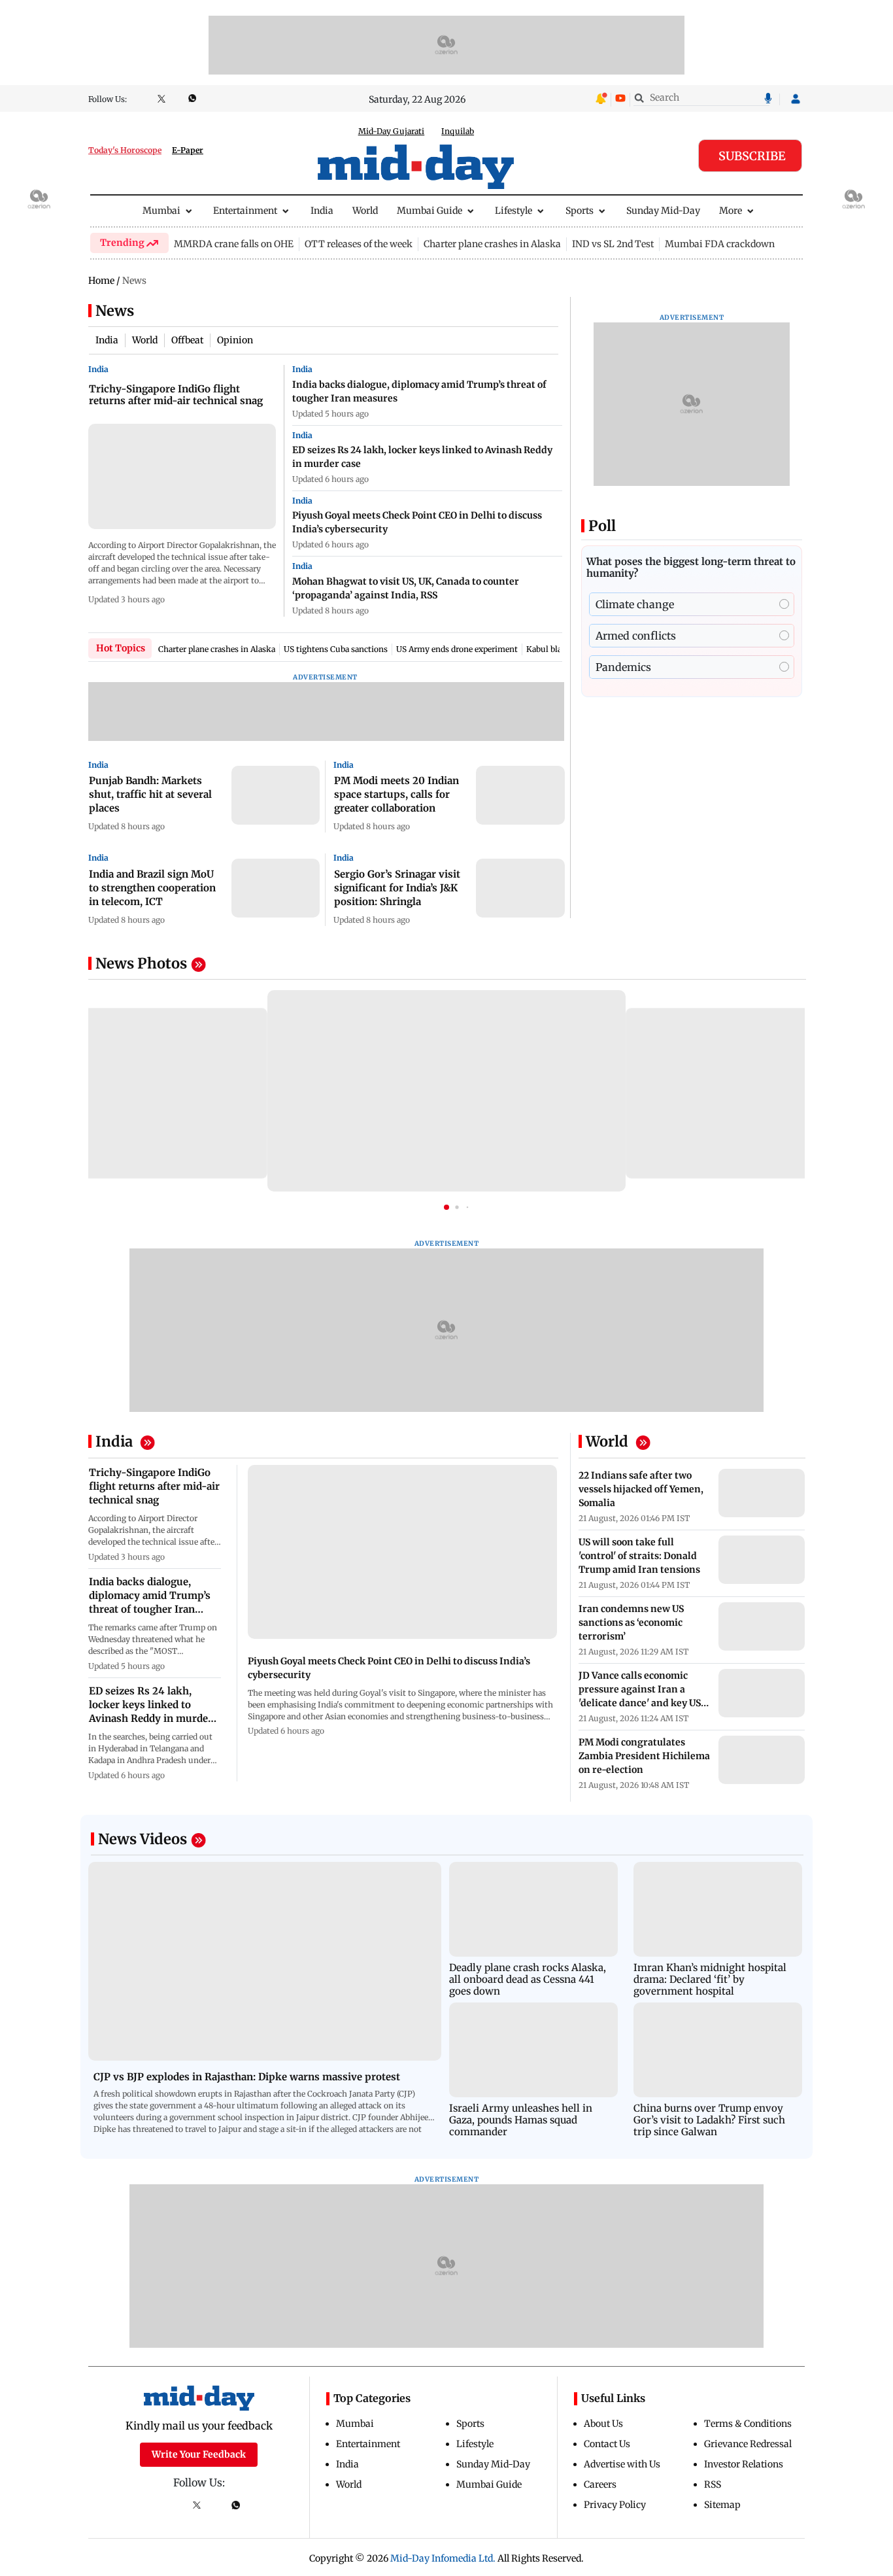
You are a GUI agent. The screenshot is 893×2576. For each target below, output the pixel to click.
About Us (603, 2424)
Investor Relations (744, 2464)
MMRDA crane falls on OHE (234, 244)
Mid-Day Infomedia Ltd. (443, 2558)
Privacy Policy (615, 2505)
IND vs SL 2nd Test (613, 244)
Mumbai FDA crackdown (720, 244)
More (731, 211)
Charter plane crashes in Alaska (492, 244)
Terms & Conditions (748, 2424)
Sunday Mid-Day (663, 211)
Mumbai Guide (430, 211)
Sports (580, 211)
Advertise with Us (622, 2464)
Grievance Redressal (748, 2444)
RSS (713, 2484)
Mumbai (161, 211)
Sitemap (722, 2505)
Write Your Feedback (199, 2454)
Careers (600, 2484)
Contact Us (607, 2444)
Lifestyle (514, 211)
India (322, 211)
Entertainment (245, 211)
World (365, 211)
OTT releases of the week (359, 244)
